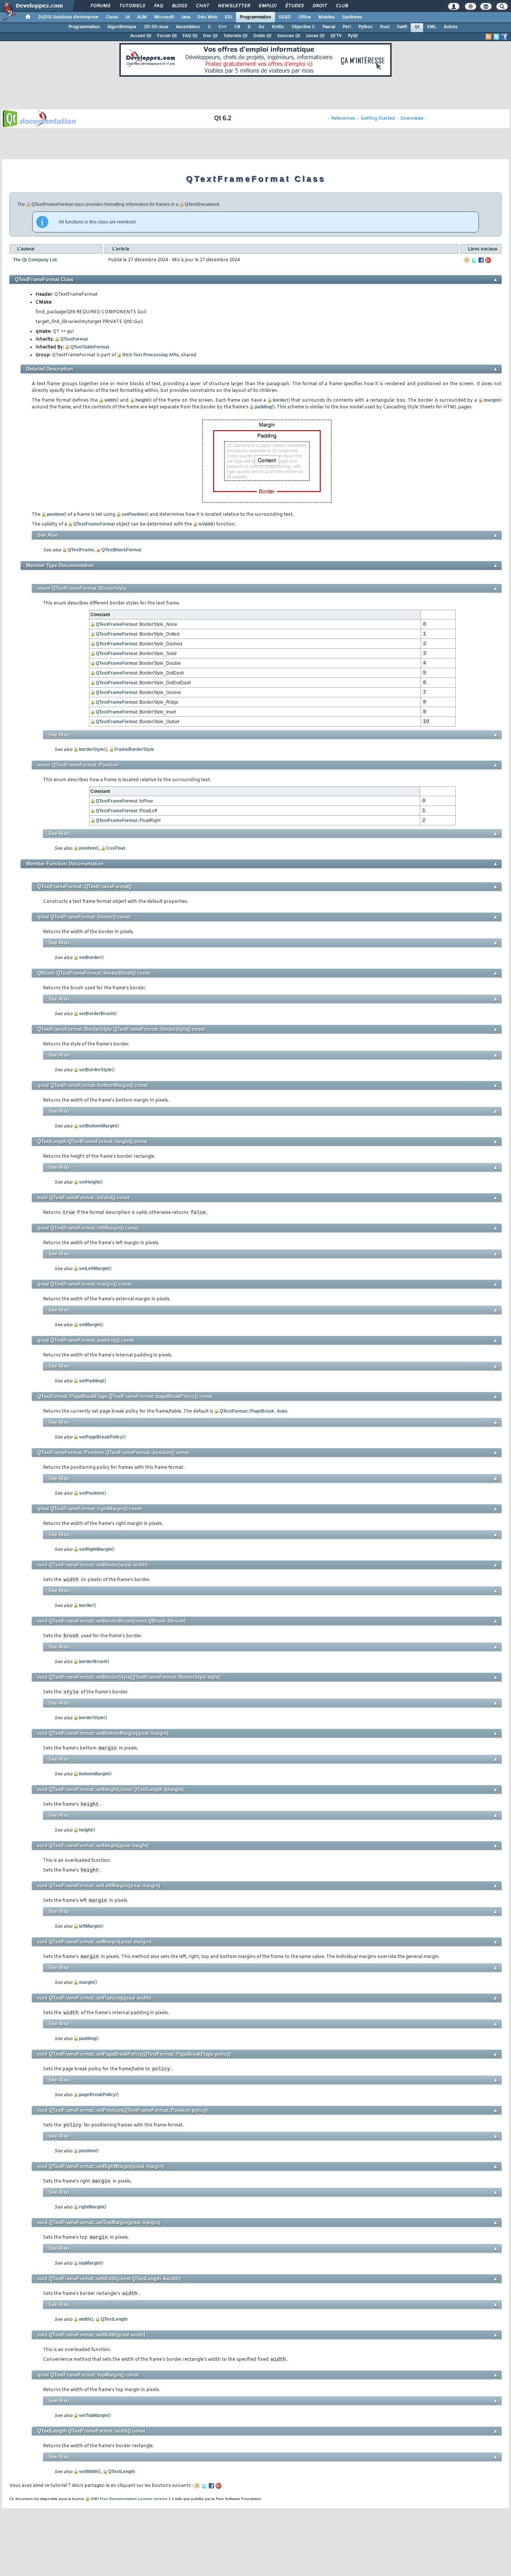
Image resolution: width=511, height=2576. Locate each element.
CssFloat (116, 848)
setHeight (89, 1182)
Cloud (112, 17)
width (110, 400)
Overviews (412, 119)
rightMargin (91, 2207)
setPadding (91, 1381)
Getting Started (378, 119)
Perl (347, 27)
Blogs (179, 6)
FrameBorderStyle (134, 749)
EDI (229, 17)
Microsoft (164, 17)
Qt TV (336, 36)
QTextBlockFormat (121, 550)
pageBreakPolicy (97, 2095)
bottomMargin (94, 1774)
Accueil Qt (141, 36)
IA (128, 17)
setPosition (134, 514)
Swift (402, 27)
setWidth (88, 2472)
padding (263, 407)
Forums (100, 6)
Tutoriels (132, 6)
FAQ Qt (190, 36)
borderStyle (91, 749)
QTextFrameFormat (52, 204)
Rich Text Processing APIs (151, 355)
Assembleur (188, 27)
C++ (223, 27)
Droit (319, 6)
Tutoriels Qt (235, 36)
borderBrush (93, 1662)
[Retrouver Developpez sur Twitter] (496, 37)
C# (237, 27)
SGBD (285, 17)
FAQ (158, 6)
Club (342, 6)
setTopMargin (93, 2415)
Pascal (329, 27)
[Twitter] (474, 260)
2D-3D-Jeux (156, 27)
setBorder (90, 957)
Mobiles (327, 17)
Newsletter (234, 6)
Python (365, 27)
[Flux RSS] (489, 37)
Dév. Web (207, 17)
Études (294, 6)
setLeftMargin (94, 1269)
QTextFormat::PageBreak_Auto (253, 1411)
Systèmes (352, 17)
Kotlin (278, 27)
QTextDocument (202, 204)
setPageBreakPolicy (101, 1437)
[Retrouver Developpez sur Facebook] (504, 37)
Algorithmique (122, 27)
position (55, 514)
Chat (202, 6)
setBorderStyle (95, 1070)
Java (186, 17)
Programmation (255, 17)
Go (261, 27)
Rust (385, 27)
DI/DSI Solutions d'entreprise (68, 17)
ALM (142, 17)
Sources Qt (289, 36)
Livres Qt (315, 36)
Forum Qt (167, 36)
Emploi (267, 6)
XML (432, 27)
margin (491, 400)
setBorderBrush (96, 1014)
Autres (451, 27)
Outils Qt (262, 36)
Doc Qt (210, 36)
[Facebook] (481, 260)
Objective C (303, 27)
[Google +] (488, 260)
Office (305, 17)
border (280, 400)
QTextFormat (74, 339)
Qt (417, 27)
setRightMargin (95, 1549)
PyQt (353, 36)
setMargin (90, 1325)
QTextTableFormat (90, 347)
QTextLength (114, 2319)
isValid (205, 524)
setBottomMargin (97, 1126)
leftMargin (90, 1926)
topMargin (90, 2263)
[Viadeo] (467, 260)
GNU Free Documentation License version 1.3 (132, 2499)
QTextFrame (81, 550)
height (142, 400)
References (343, 119)
